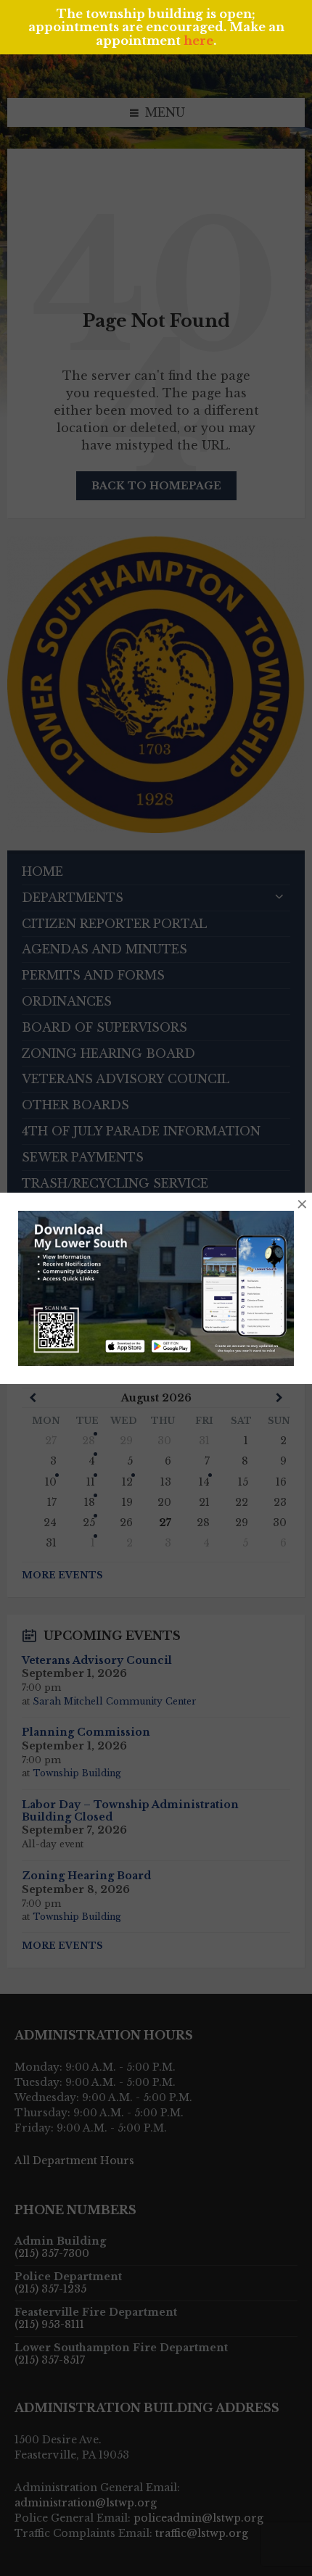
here (198, 41)
